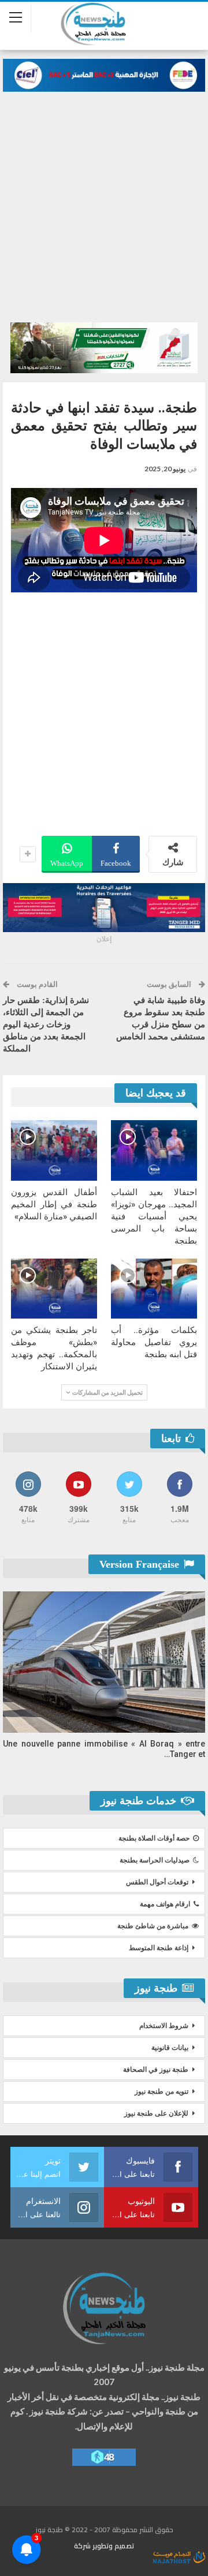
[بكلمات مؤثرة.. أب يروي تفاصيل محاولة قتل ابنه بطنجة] (154, 1289)
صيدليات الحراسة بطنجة (155, 1860)
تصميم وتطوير (113, 2546)
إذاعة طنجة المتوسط (159, 1948)
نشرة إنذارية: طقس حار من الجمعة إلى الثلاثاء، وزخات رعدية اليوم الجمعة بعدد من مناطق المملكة (46, 1024)
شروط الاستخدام (164, 2026)
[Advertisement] (104, 201)
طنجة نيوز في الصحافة (156, 2070)
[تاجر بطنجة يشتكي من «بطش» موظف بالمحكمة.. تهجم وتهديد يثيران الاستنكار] (54, 1289)
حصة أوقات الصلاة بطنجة (154, 1838)
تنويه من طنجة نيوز (161, 2091)
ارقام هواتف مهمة (165, 1904)
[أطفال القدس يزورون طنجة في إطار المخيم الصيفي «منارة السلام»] (54, 1150)
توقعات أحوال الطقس (157, 1882)
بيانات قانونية (170, 2048)
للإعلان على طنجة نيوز (156, 2113)
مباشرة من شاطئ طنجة (153, 1926)
